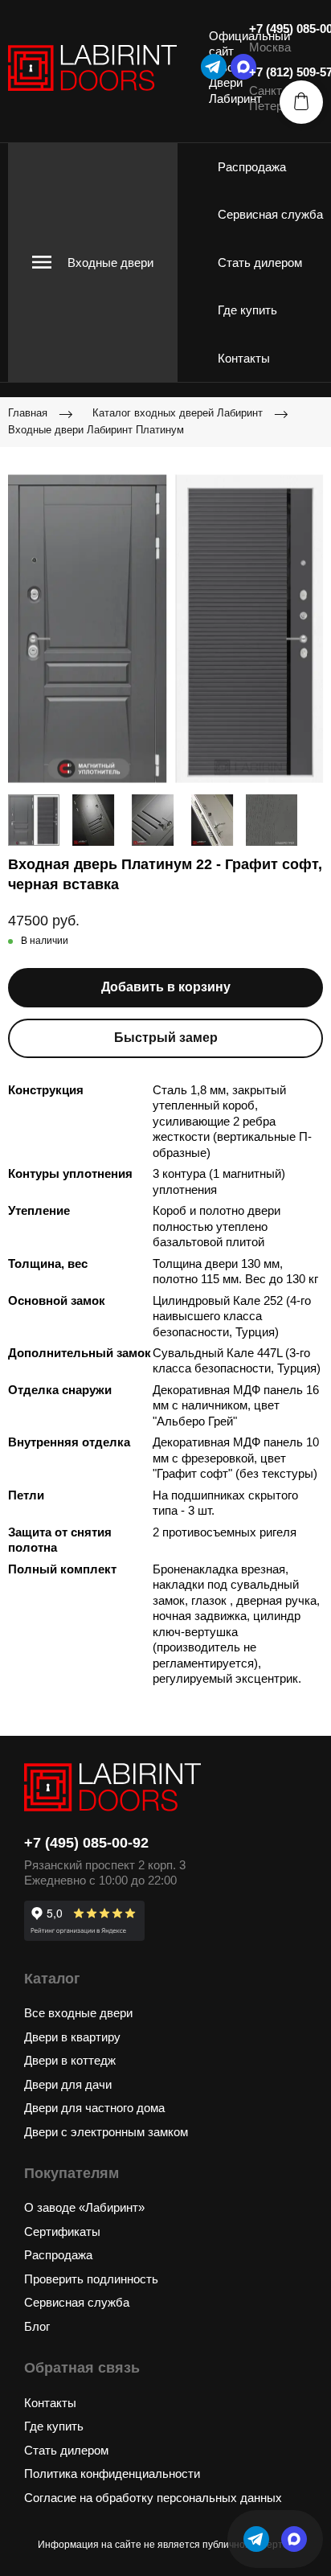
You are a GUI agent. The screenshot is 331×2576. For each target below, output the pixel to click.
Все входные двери (78, 2013)
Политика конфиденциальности (112, 2473)
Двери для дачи (68, 2084)
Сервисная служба (270, 214)
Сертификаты (62, 2231)
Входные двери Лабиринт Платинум (96, 430)
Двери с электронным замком (106, 2132)
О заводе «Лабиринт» (84, 2207)
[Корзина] (301, 102)
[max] (294, 2539)
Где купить (247, 310)
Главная (28, 413)
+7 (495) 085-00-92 (86, 1843)
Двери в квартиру (72, 2037)
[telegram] (214, 67)
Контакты (244, 358)
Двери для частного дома (94, 2108)
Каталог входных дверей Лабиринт (178, 413)
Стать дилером (260, 263)
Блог (37, 2326)
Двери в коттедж (70, 2060)
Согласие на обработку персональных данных (153, 2498)
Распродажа (252, 167)
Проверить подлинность (91, 2279)
